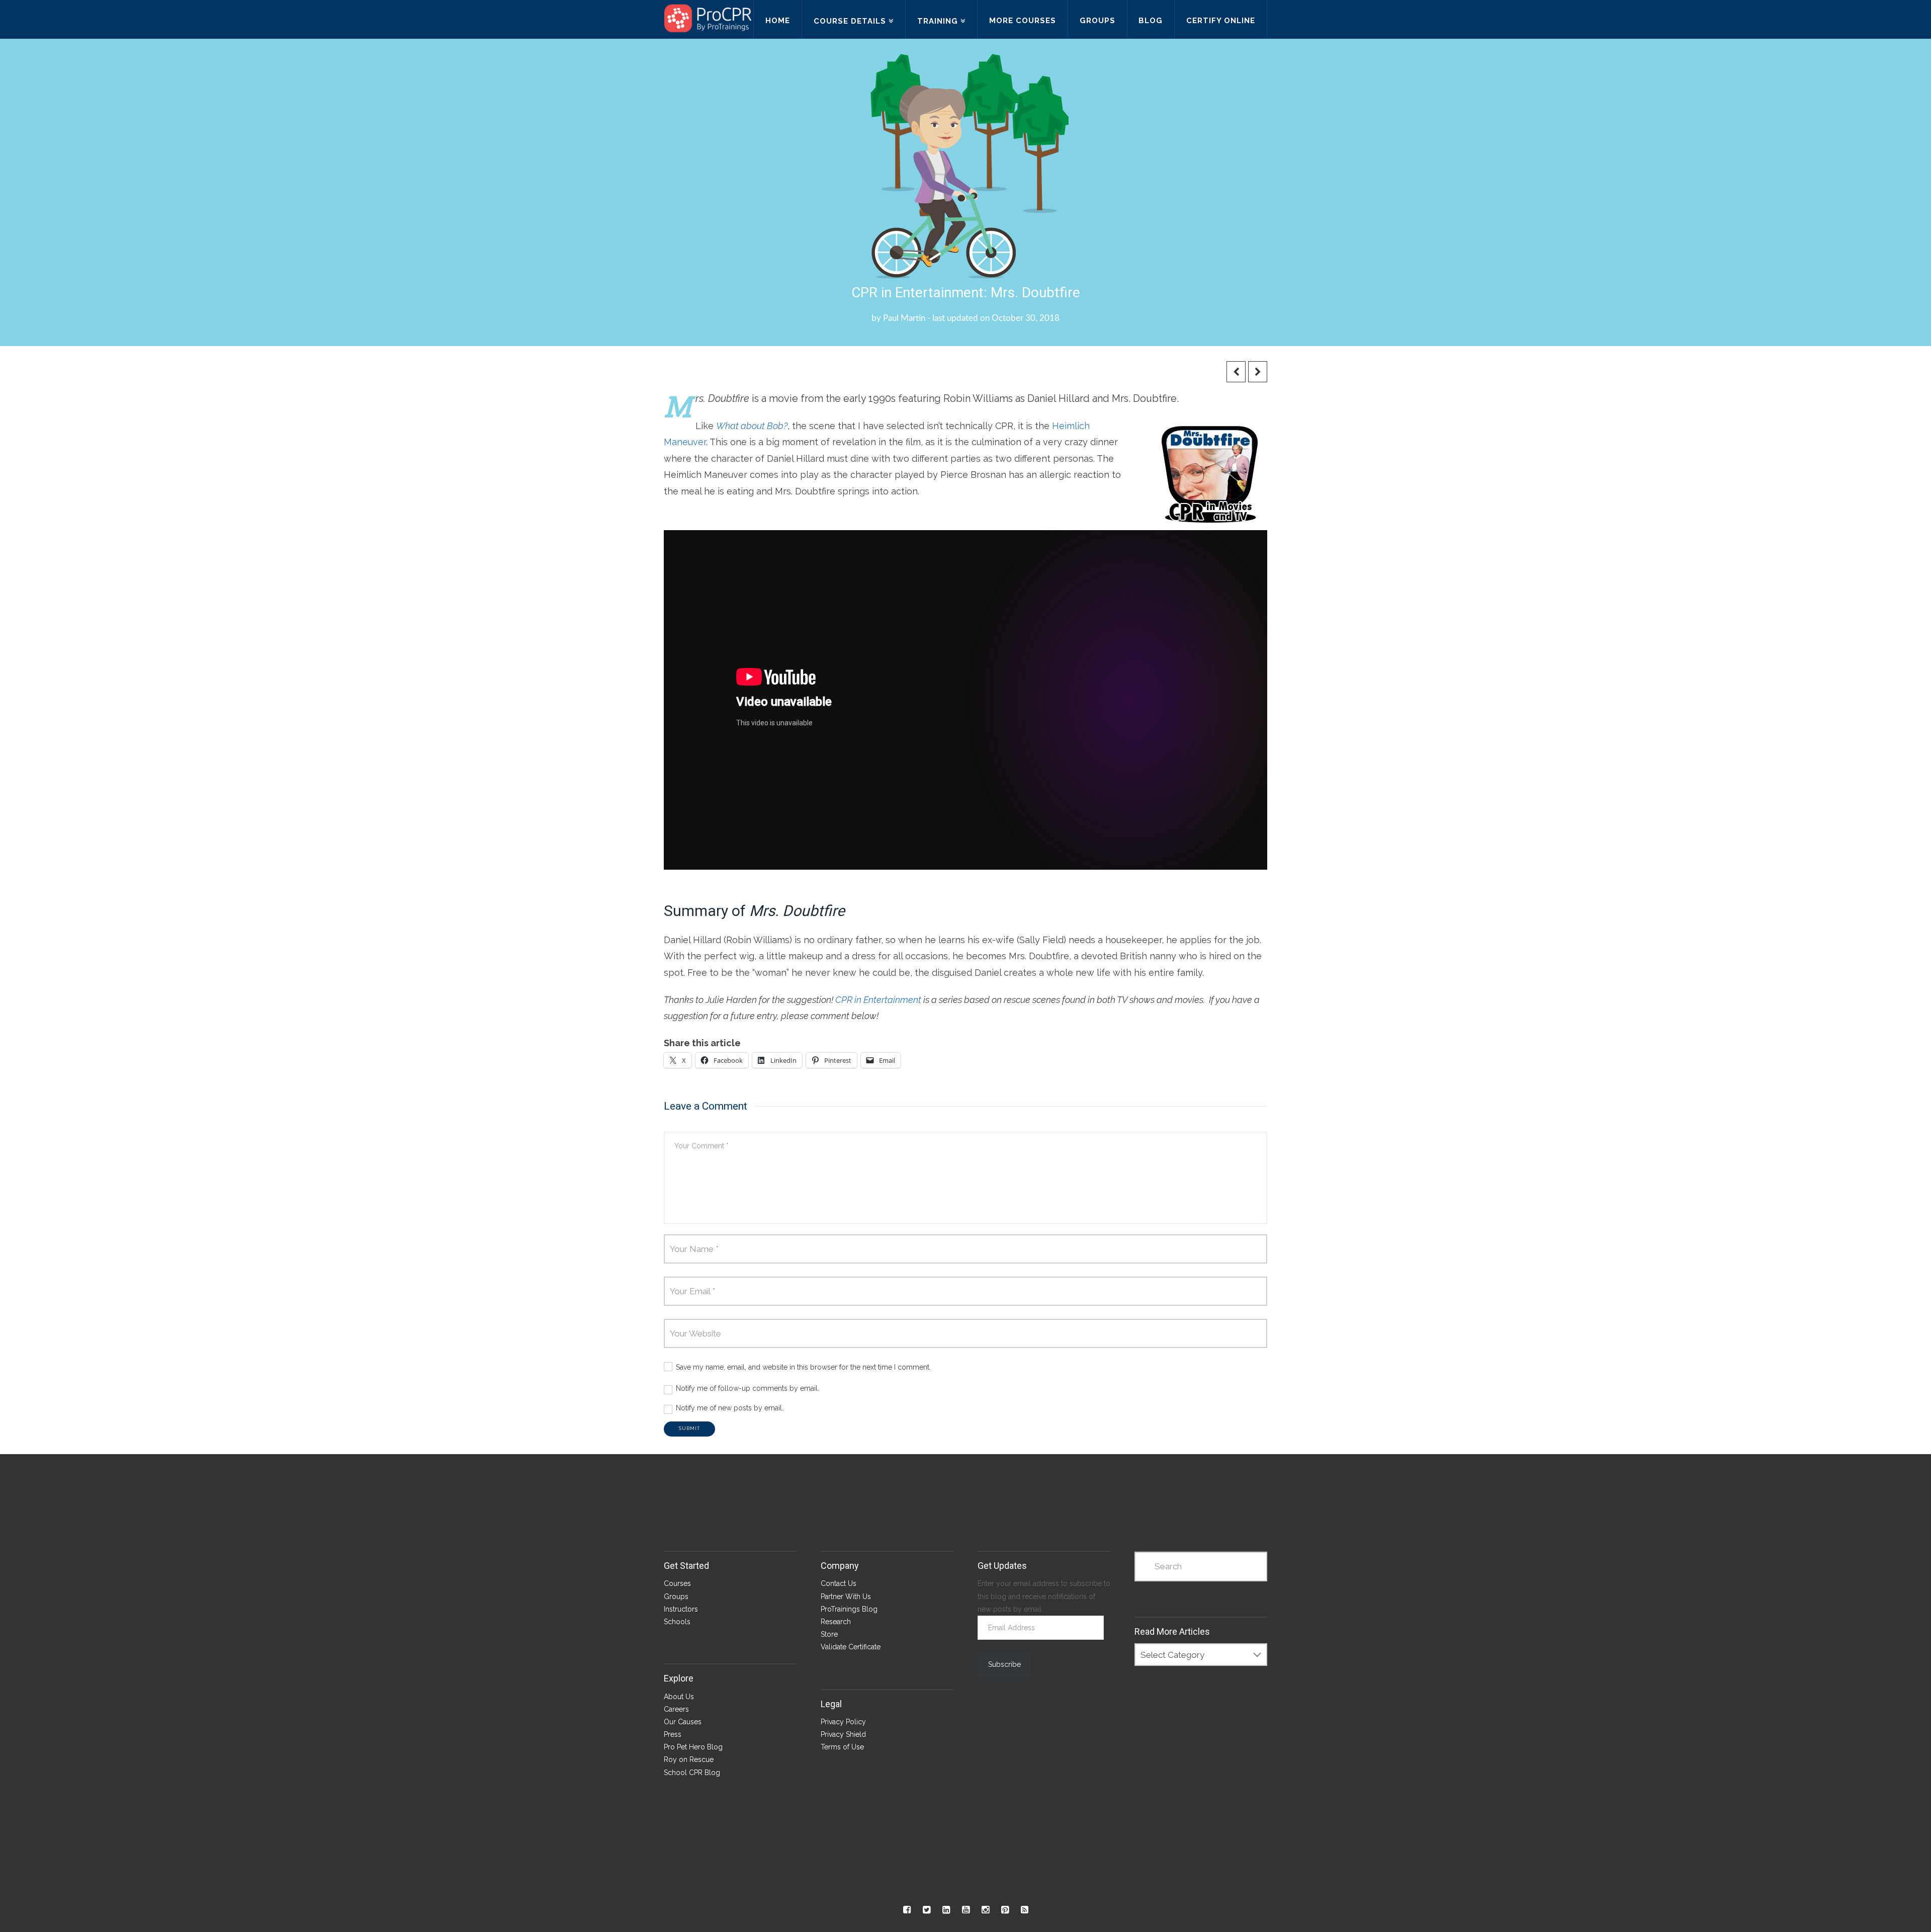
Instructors (681, 1609)
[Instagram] (985, 1910)
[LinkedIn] (946, 1910)
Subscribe (1004, 1664)
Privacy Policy (843, 1722)
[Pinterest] (1005, 1910)
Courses (677, 1583)
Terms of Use (842, 1747)
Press (673, 1734)
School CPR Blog (692, 1773)
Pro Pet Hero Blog (693, 1747)
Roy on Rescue (689, 1759)
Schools (677, 1622)
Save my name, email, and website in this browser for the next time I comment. (803, 1367)
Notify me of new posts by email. (730, 1408)
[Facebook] (907, 1910)
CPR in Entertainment (878, 1000)
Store (829, 1634)
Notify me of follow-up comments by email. (748, 1388)
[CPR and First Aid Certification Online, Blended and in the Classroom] (708, 18)
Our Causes (683, 1722)
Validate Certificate (851, 1647)
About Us (679, 1697)
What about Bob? (752, 426)
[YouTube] (966, 1910)
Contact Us (839, 1583)
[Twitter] (927, 1910)
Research (836, 1622)
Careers (676, 1709)
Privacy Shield (843, 1734)
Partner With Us (846, 1597)
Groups (676, 1597)
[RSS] (1025, 1910)
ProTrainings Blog (849, 1609)
